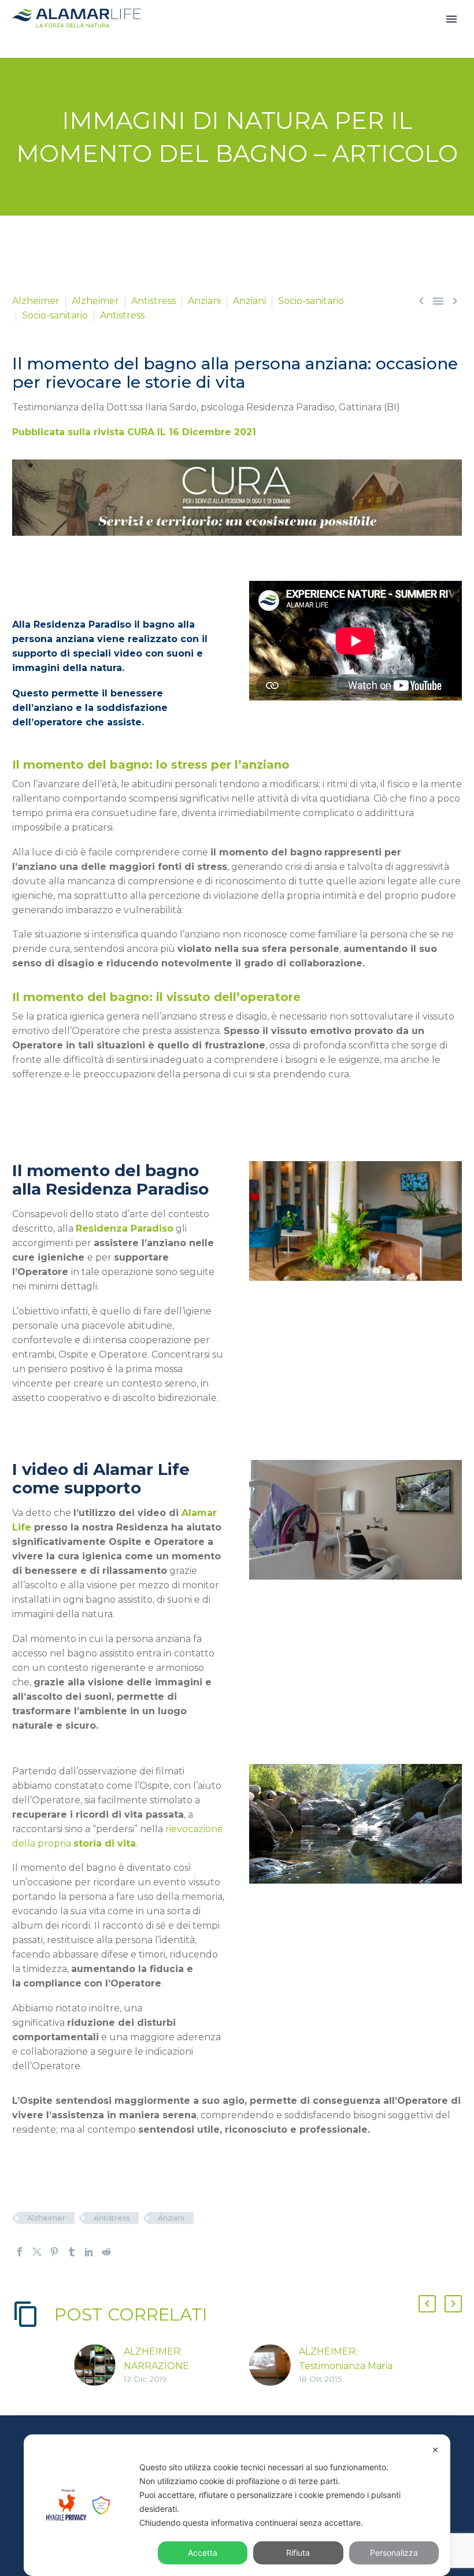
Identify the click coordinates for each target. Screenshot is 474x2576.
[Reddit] (106, 2252)
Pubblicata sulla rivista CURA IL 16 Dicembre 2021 (134, 432)
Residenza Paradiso (125, 1228)
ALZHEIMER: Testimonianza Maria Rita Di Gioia (346, 2366)
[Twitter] (37, 2252)
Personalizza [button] (394, 2553)
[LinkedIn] (89, 2252)
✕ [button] (435, 2450)
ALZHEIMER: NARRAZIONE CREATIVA (156, 2366)
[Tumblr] (72, 2252)
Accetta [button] (203, 2553)
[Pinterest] (54, 2252)
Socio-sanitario (311, 301)
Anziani (204, 301)
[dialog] (237, 2505)
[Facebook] (20, 2252)
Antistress (153, 301)
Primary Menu (451, 19)
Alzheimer (36, 301)
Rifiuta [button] (298, 2553)
